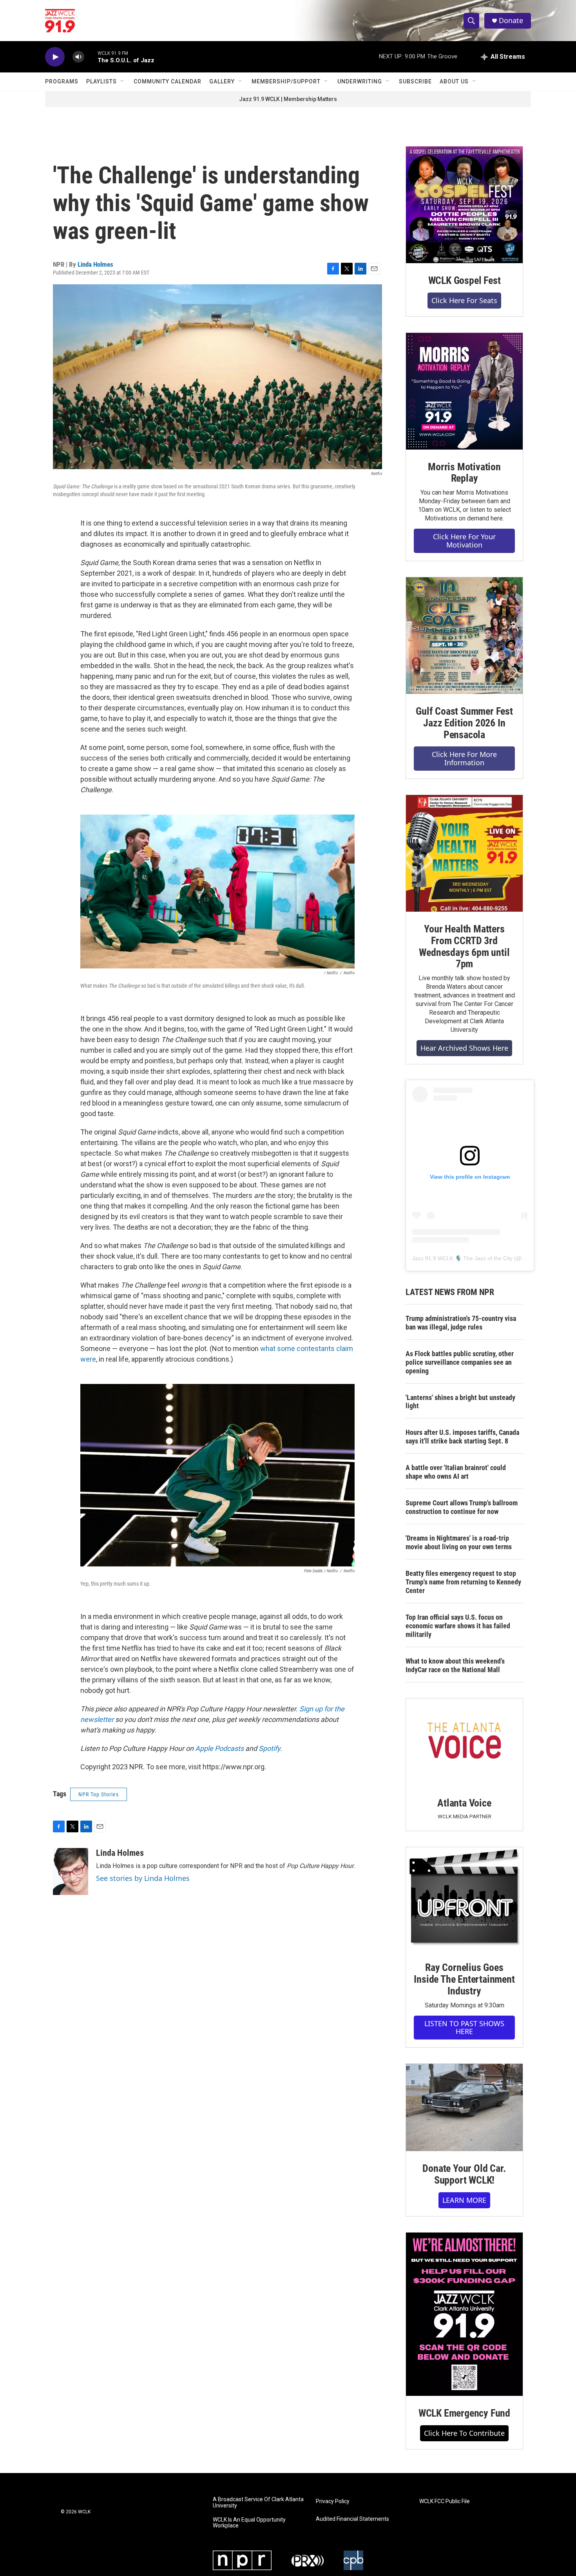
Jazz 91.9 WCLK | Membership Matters (288, 99)
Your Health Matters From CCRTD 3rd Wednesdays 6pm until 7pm (464, 947)
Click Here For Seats (464, 300)
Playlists (101, 81)
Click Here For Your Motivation (464, 541)
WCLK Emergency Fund (464, 2413)
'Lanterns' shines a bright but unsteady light (460, 1402)
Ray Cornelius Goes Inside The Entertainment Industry (464, 1979)
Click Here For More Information (464, 758)
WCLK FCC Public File (445, 2501)
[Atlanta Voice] (464, 1742)
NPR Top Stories (99, 1794)
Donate (511, 21)
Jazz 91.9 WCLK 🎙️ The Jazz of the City (462, 1258)
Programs (62, 81)
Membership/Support (286, 81)
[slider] (91, 57)
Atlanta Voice (464, 1803)
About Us (454, 81)
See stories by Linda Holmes (143, 1878)
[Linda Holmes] (71, 1871)
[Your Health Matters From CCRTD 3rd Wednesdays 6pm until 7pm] (464, 853)
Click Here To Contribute (464, 2433)
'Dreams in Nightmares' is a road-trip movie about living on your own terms (459, 1542)
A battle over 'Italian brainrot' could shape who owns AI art (456, 1472)
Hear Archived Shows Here (464, 1048)
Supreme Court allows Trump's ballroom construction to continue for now (462, 1507)
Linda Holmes (95, 264)
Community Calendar (168, 81)
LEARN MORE (464, 2200)
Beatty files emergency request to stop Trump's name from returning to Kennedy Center (463, 1582)
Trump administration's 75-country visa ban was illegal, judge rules (461, 1323)
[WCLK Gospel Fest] (464, 205)
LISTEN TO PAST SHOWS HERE (464, 2028)
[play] (55, 57)
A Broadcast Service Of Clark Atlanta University (258, 2503)
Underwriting (360, 81)
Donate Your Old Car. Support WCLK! (464, 2174)
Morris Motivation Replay (464, 473)
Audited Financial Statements (352, 2519)
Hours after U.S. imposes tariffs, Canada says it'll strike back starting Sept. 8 (462, 1437)
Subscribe (415, 81)
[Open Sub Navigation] (123, 81)
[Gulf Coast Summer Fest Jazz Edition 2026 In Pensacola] (464, 636)
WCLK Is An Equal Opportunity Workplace (249, 2523)
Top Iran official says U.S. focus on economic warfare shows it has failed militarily (458, 1626)
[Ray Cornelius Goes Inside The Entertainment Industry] (464, 1899)
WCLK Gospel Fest (465, 280)
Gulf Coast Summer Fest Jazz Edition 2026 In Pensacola (464, 723)
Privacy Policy (333, 2501)
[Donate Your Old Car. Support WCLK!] (464, 2108)
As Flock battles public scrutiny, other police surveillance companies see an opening (460, 1362)
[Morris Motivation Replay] (464, 391)
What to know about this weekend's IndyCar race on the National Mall (455, 1665)
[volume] (78, 57)
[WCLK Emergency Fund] (464, 2314)
